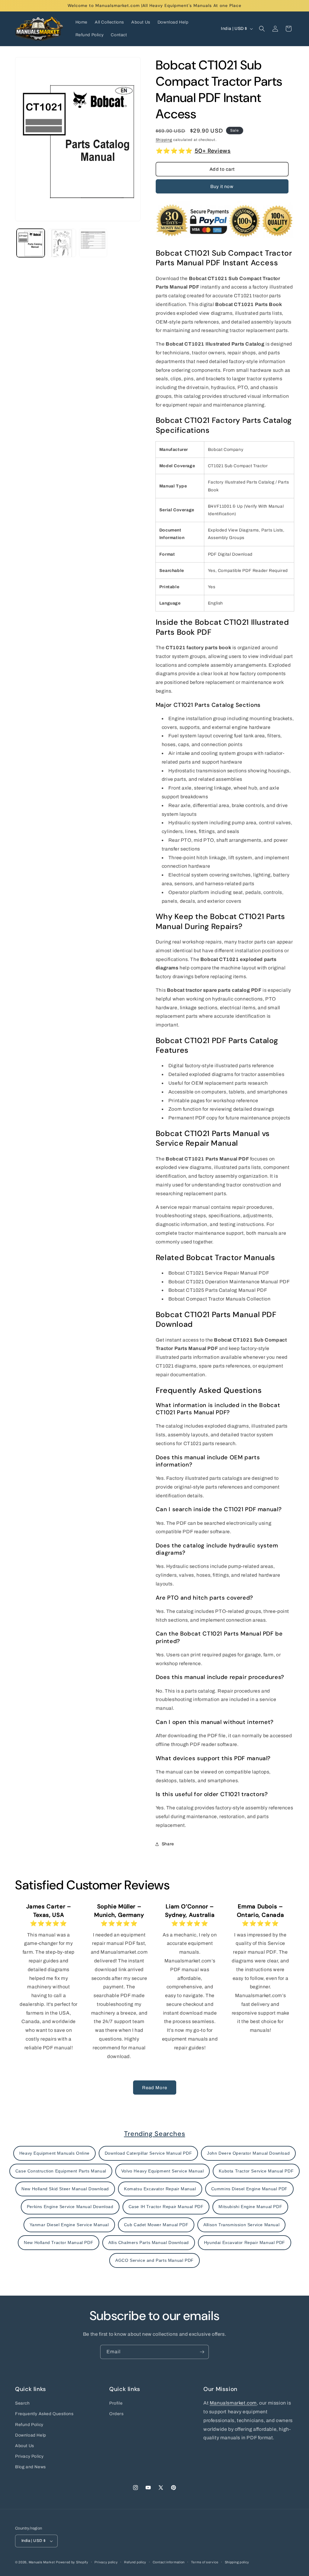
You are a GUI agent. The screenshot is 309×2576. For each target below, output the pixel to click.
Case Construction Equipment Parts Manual (61, 2171)
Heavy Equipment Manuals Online (54, 2153)
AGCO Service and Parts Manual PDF (154, 2260)
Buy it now (222, 187)
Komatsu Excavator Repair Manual (160, 2189)
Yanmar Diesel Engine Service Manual (69, 2225)
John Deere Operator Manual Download (248, 2153)
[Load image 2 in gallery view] (62, 243)
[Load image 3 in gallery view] (93, 243)
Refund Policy (29, 2425)
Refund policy (135, 2562)
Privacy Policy (29, 2456)
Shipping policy (237, 2562)
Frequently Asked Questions (44, 2414)
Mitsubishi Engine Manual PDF (250, 2207)
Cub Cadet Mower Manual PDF (156, 2225)
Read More (155, 2088)
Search (22, 2403)
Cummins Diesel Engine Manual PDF (249, 2189)
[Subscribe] (202, 2352)
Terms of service (205, 2562)
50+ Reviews (213, 151)
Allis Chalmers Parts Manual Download (149, 2242)
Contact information (169, 2562)
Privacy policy (106, 2562)
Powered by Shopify (72, 2562)
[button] (262, 29)
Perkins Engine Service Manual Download (70, 2207)
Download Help (31, 2435)
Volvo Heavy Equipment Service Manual (163, 2171)
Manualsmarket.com (233, 2403)
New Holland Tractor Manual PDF (59, 2242)
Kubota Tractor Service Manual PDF (256, 2171)
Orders (116, 2414)
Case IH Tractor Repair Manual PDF (166, 2207)
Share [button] (168, 1844)
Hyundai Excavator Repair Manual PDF (245, 2242)
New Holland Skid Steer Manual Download (65, 2189)
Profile (116, 2403)
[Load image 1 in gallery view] (31, 243)
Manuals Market (42, 2562)
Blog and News (30, 2467)
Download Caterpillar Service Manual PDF (148, 2153)
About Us (25, 2446)
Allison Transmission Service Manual (241, 2225)
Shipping (164, 140)
